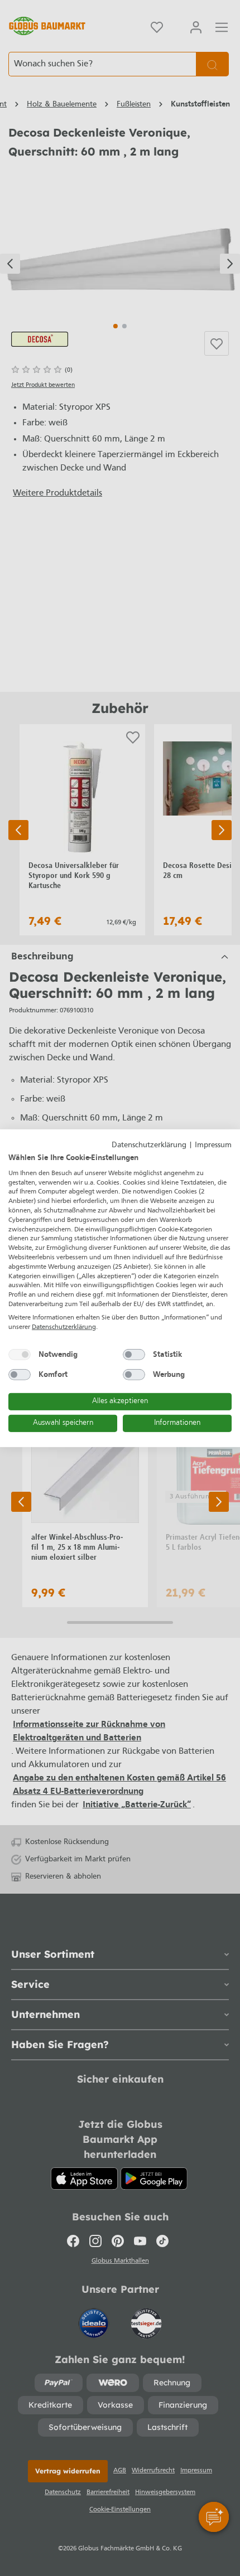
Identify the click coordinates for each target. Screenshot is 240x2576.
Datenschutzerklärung (149, 1145)
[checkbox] (20, 1355)
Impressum (213, 1145)
